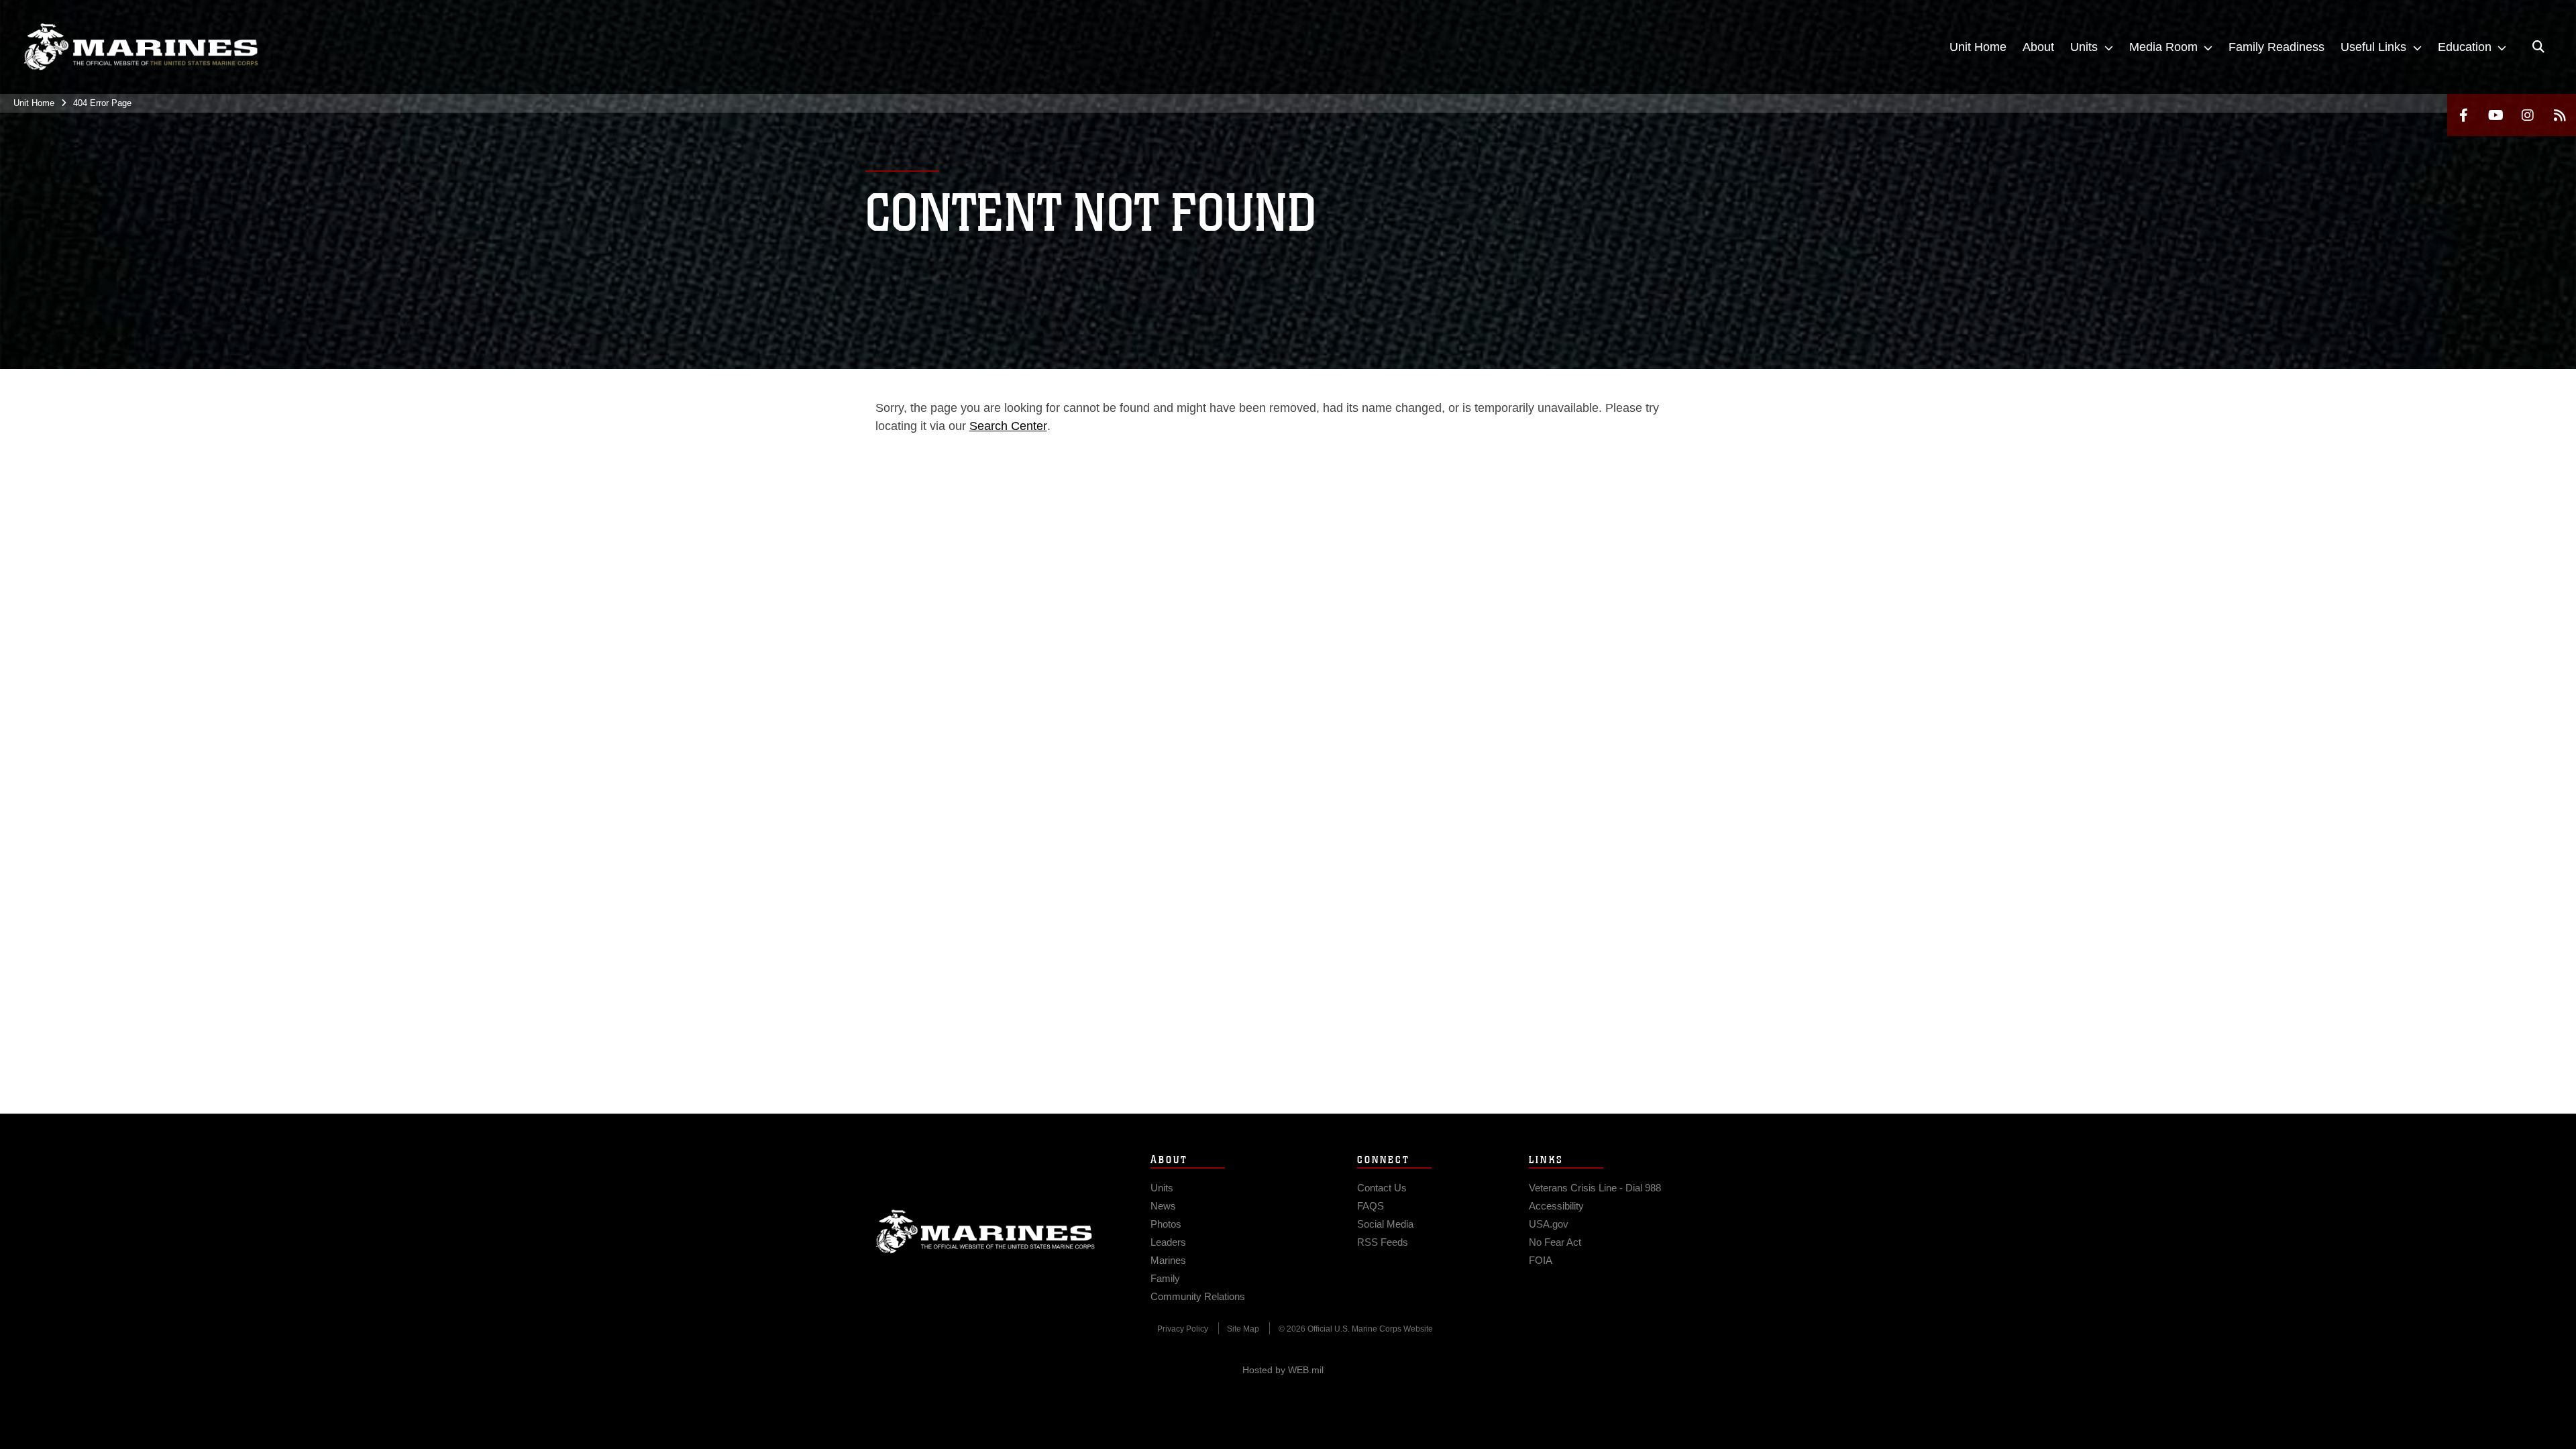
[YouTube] (2495, 115)
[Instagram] (2528, 115)
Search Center (1008, 426)
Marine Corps (985, 1232)
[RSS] (2560, 115)
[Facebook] (2463, 115)
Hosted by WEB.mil (1283, 1370)
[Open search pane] (2538, 47)
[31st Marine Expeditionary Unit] (141, 47)
